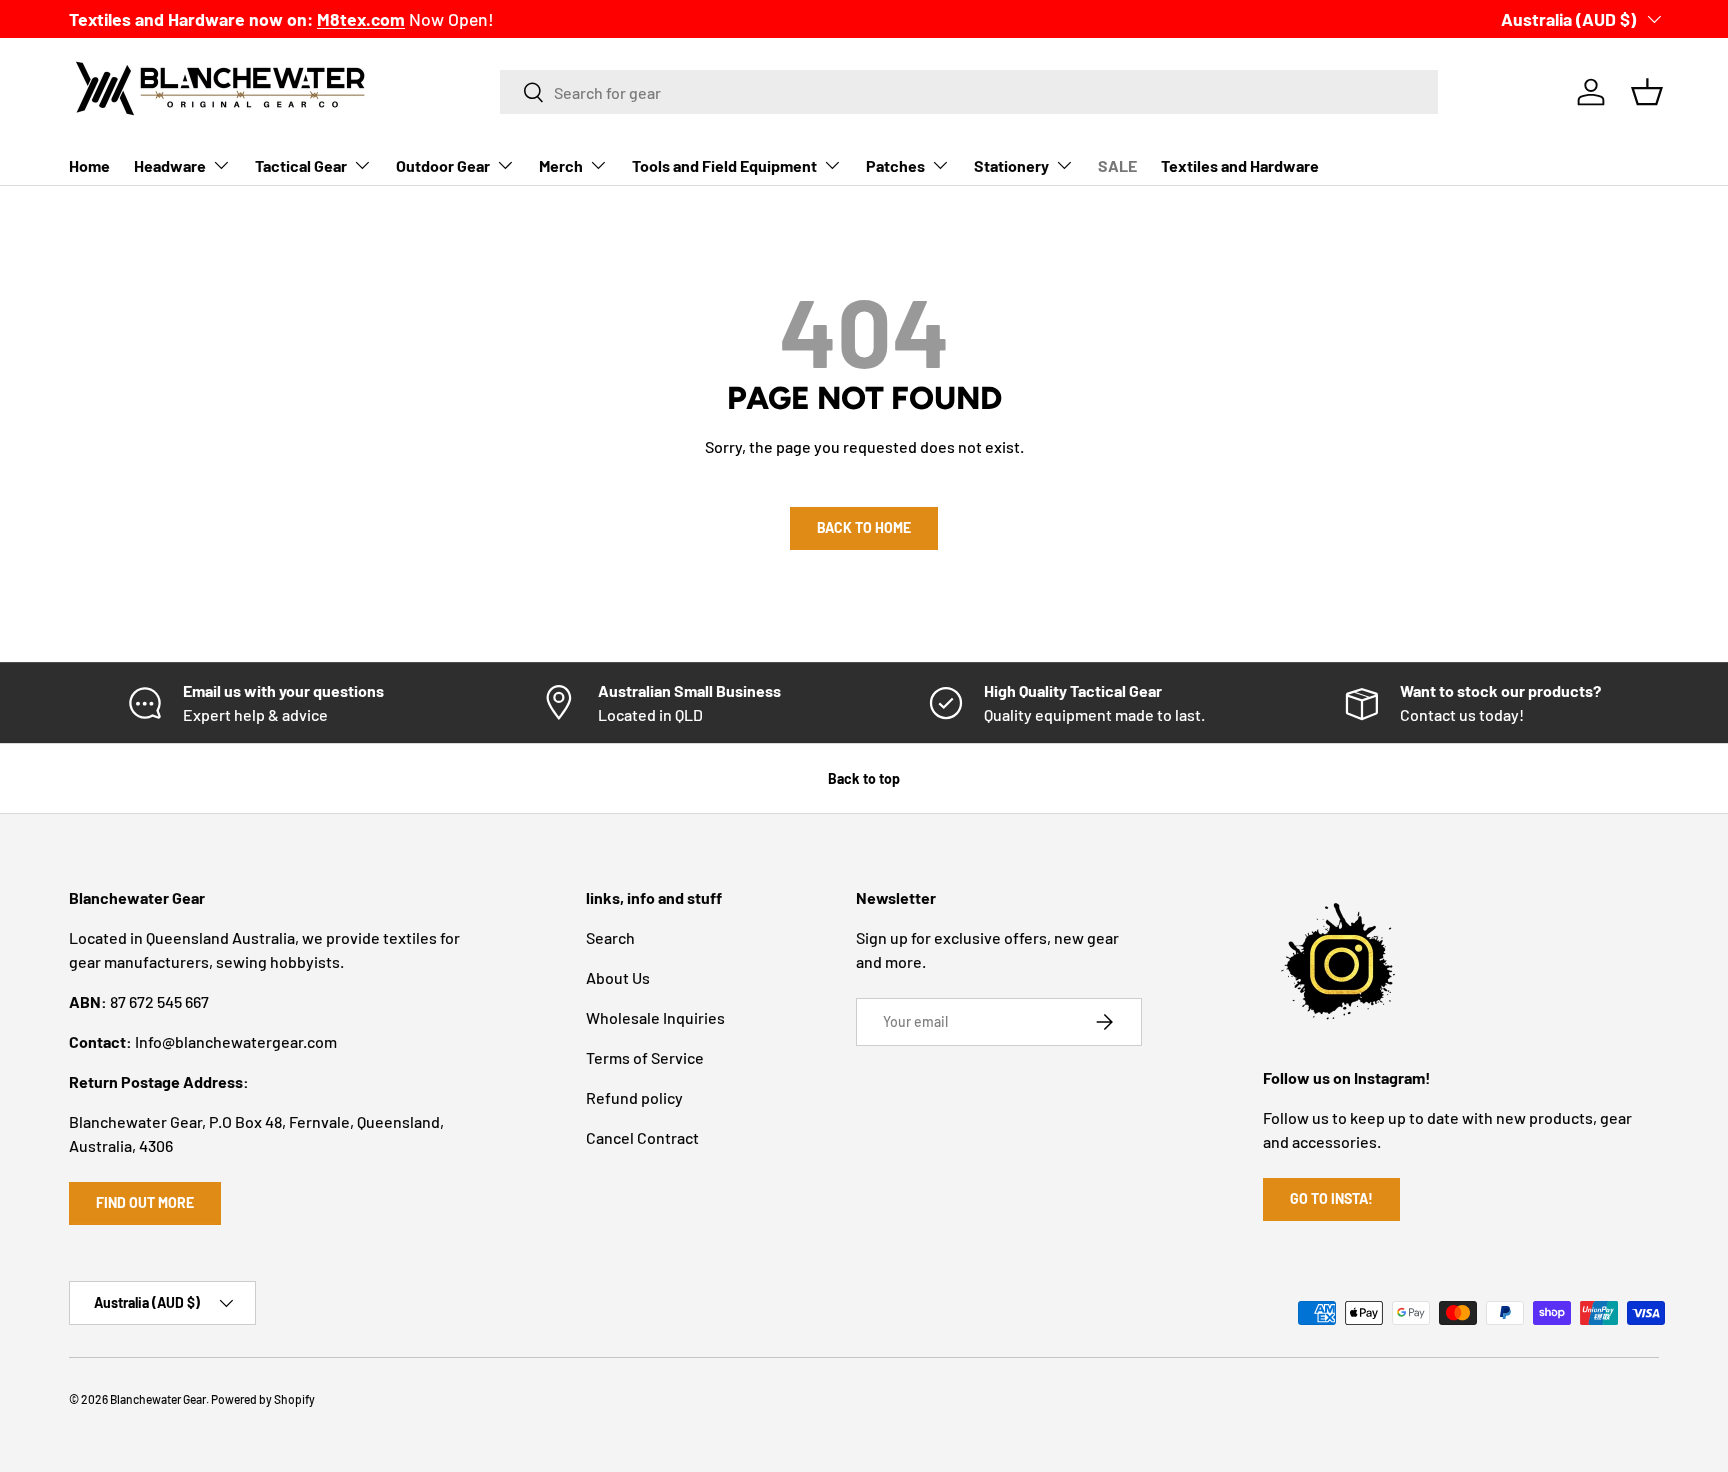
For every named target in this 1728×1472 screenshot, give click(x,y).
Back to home (864, 527)
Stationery (1011, 165)
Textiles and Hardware (1240, 165)
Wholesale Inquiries (655, 1017)
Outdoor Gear (443, 165)
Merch (561, 165)
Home (89, 165)
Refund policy (634, 1097)
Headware (170, 165)
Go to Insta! (1331, 1198)
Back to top (864, 778)
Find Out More (145, 1202)
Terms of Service (645, 1057)
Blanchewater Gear (158, 1399)
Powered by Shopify (263, 1399)
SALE (1117, 165)
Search (610, 937)
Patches (895, 165)
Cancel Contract (642, 1137)
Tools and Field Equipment (724, 165)
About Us (618, 977)
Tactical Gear (301, 165)
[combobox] (969, 92)
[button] (1647, 92)
